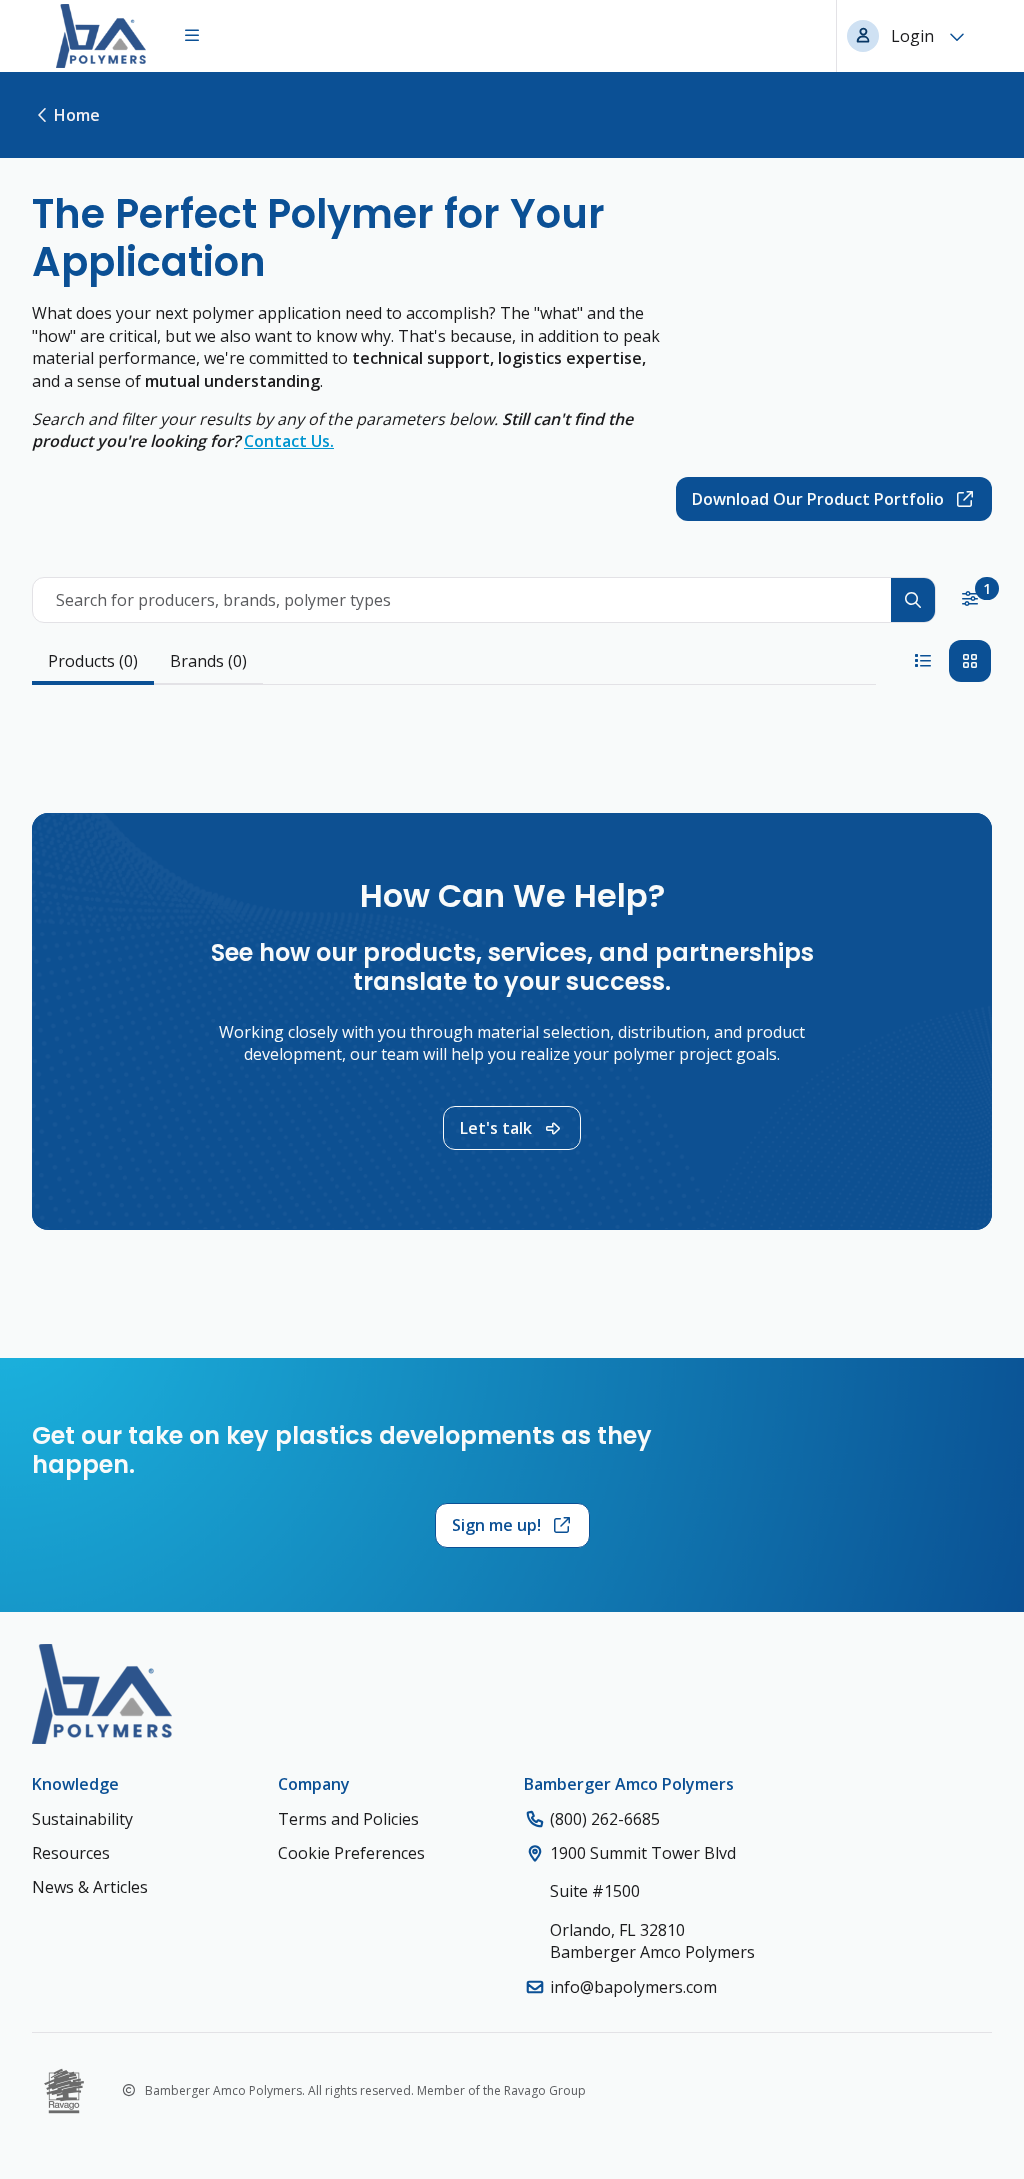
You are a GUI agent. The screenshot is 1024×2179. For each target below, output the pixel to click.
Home (77, 115)
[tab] (93, 662)
